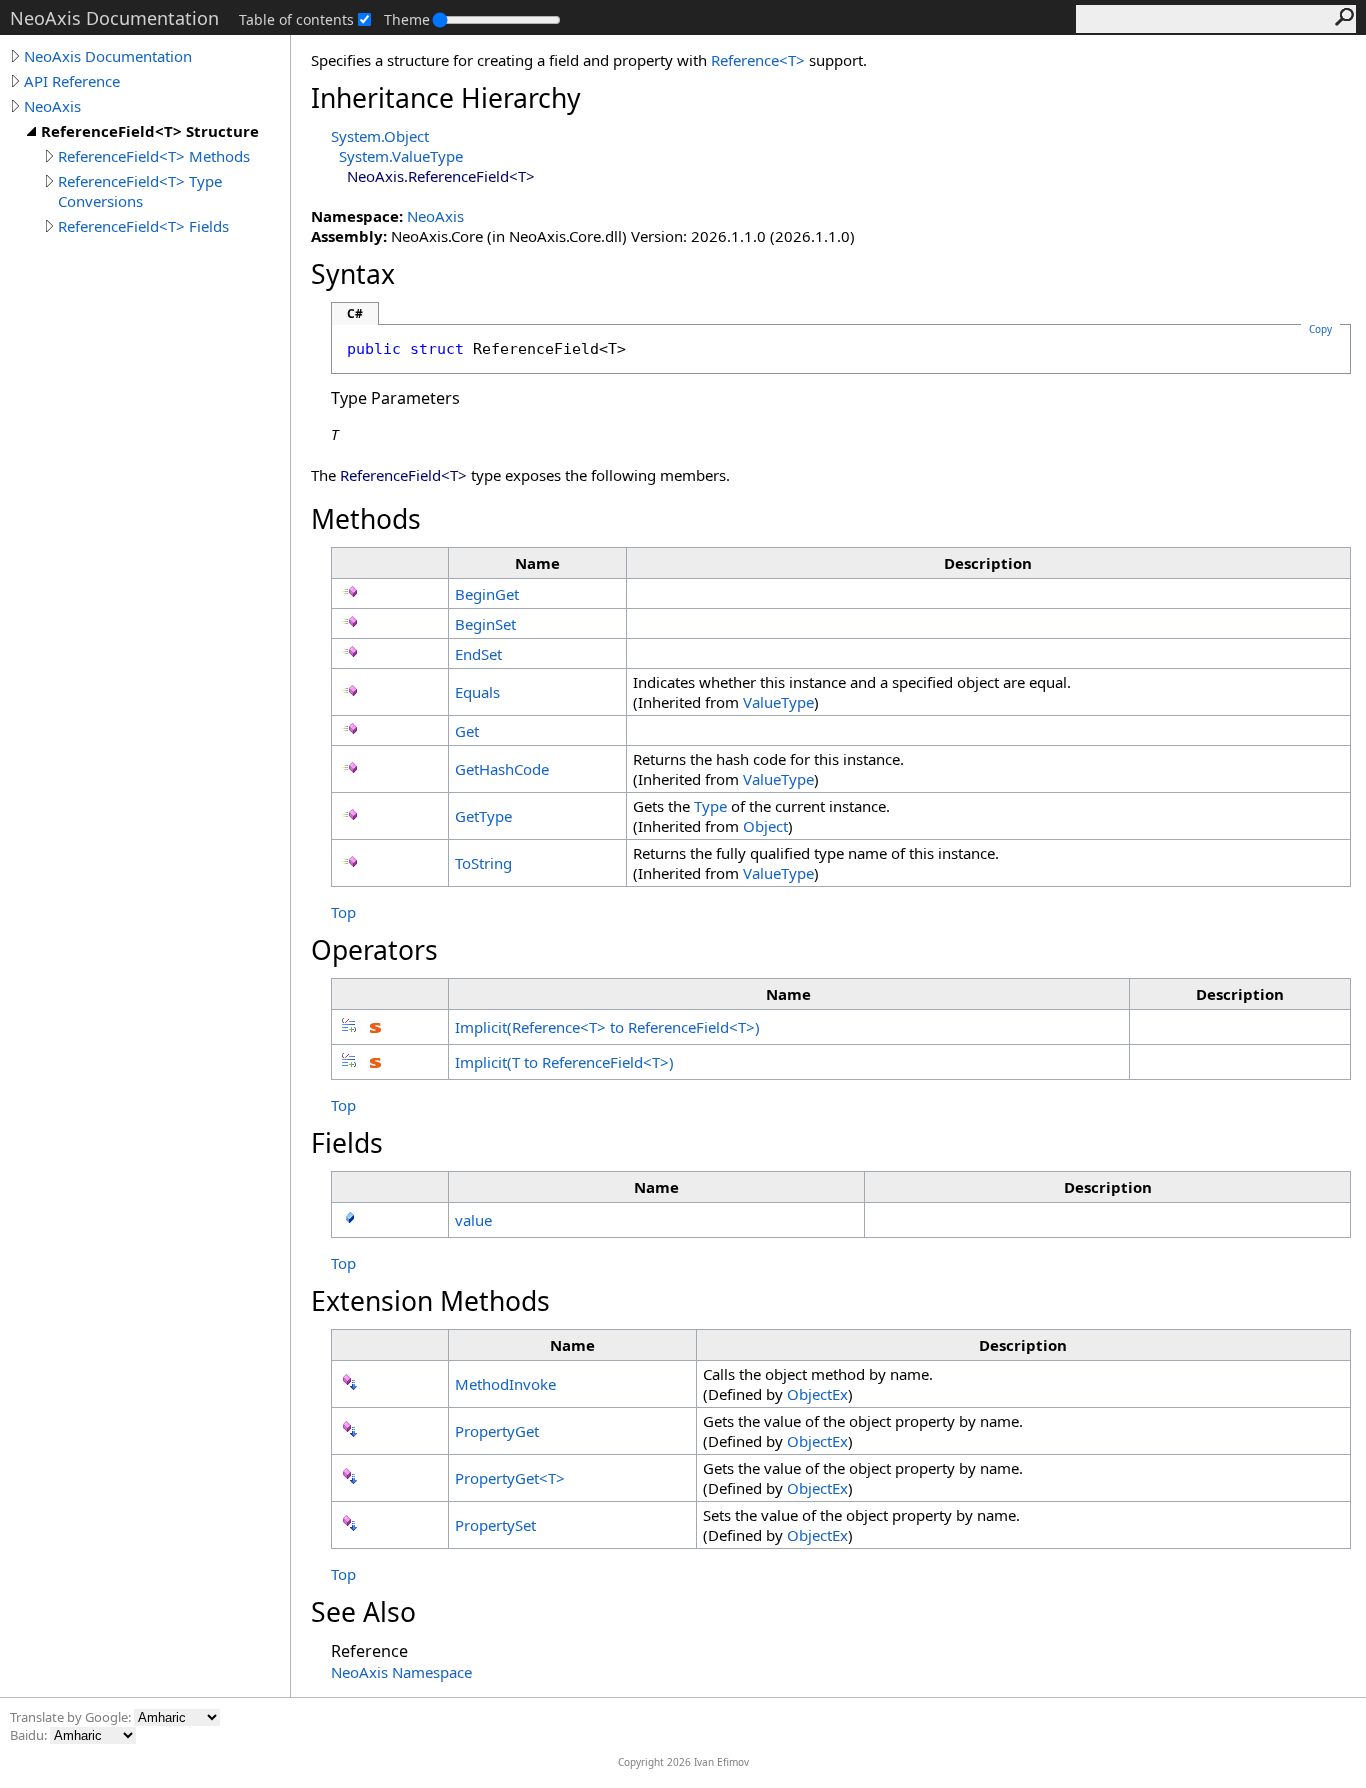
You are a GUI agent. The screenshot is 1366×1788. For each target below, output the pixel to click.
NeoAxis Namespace (401, 1672)
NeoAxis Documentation (108, 56)
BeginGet (487, 594)
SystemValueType (401, 156)
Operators (374, 950)
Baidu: (30, 1735)
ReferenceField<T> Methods (154, 156)
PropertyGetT (510, 1478)
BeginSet (485, 624)
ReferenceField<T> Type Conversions (140, 191)
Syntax (353, 274)
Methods (366, 519)
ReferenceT (760, 60)
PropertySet (495, 1525)
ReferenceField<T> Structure (150, 131)
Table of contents (296, 19)
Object (765, 826)
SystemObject (380, 136)
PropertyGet (497, 1431)
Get (467, 731)
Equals (477, 692)
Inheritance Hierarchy (446, 98)
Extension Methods (430, 1301)
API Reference (72, 81)
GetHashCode (502, 769)
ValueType (778, 702)
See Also (363, 1612)
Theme (407, 19)
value (473, 1220)
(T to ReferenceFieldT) (564, 1062)
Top (343, 912)
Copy (1320, 329)
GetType (483, 816)
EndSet (478, 654)
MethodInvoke (505, 1384)
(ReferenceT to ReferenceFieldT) (607, 1027)
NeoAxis (52, 106)
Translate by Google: (72, 1717)
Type (710, 806)
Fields (347, 1143)
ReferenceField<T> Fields (143, 226)
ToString (483, 863)
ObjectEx (817, 1394)
